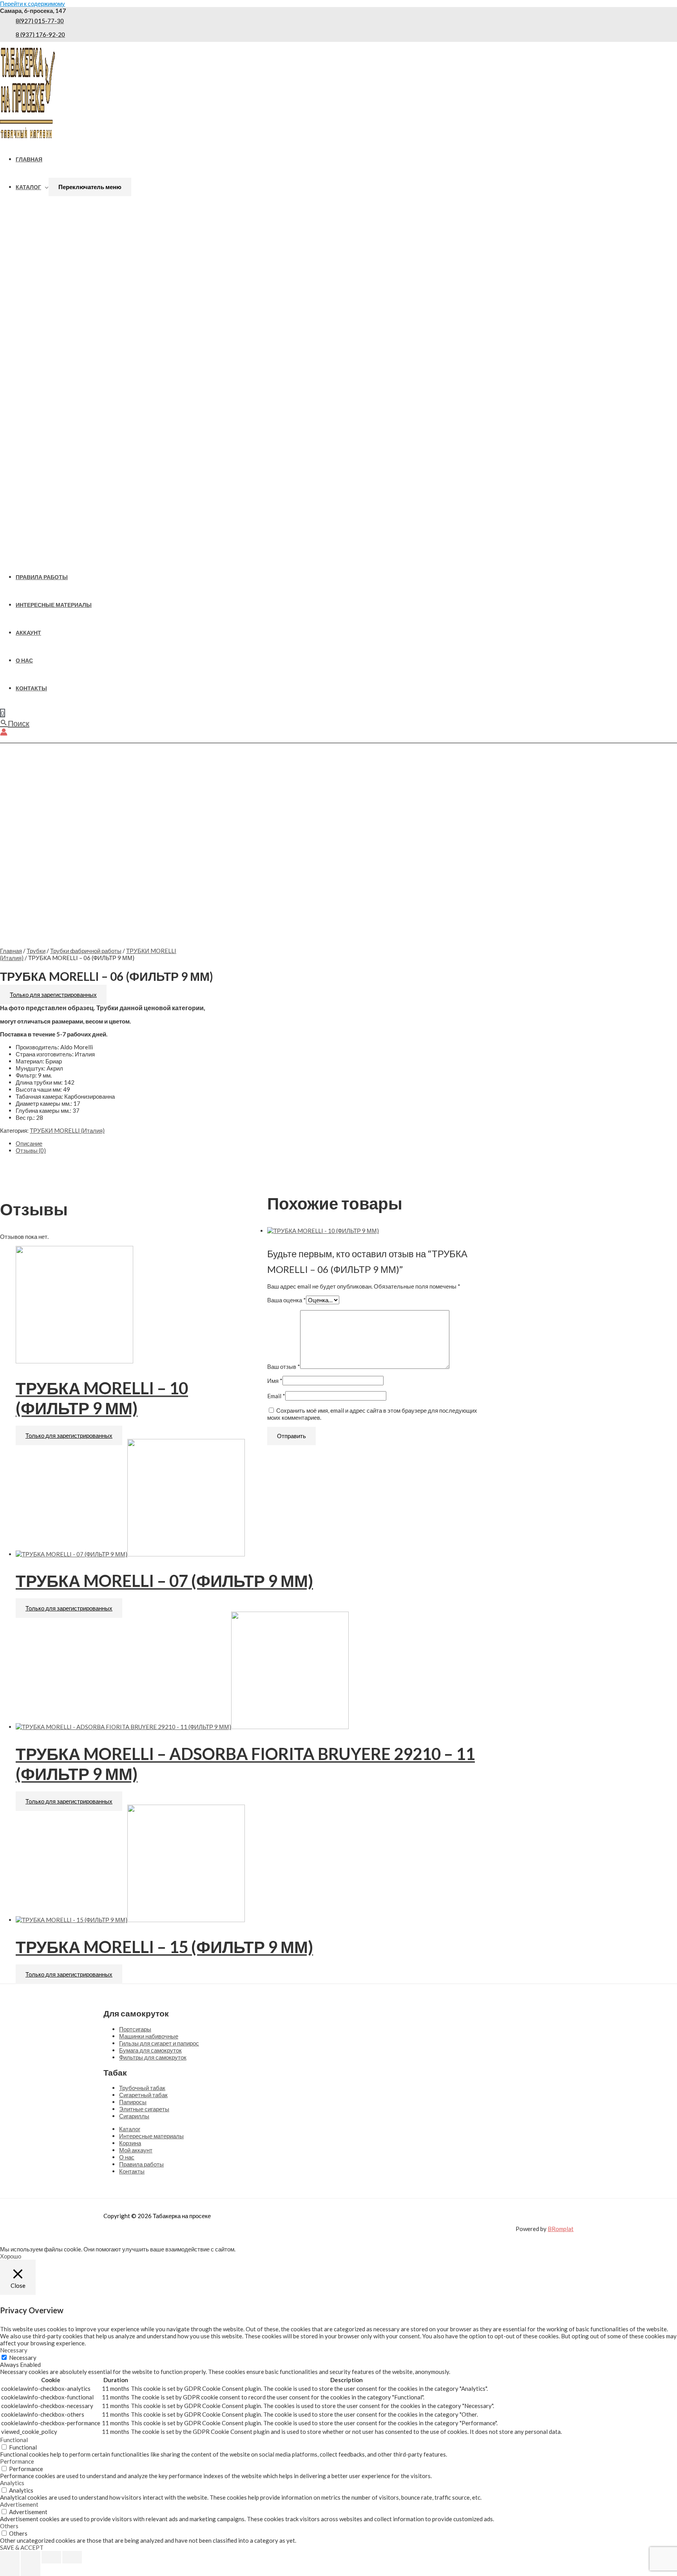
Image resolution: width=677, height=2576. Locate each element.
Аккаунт (28, 633)
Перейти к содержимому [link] (33, 4)
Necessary (23, 2358)
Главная (29, 159)
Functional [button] (14, 2440)
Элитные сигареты (144, 2109)
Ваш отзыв (284, 1367)
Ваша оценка (287, 1300)
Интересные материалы (54, 605)
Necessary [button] (14, 2350)
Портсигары (135, 2029)
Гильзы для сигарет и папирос (159, 2043)
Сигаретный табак (143, 2095)
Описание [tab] (29, 1143)
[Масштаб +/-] (10, 2557)
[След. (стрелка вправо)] (31, 2570)
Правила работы (42, 577)
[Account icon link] (4, 733)
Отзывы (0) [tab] (31, 1150)
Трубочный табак (142, 2088)
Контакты (31, 688)
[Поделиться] (51, 2557)
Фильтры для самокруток (153, 2057)
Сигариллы (134, 2116)
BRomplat (561, 2229)
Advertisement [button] (19, 2504)
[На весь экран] (31, 2557)
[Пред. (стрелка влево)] (10, 2570)
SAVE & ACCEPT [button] (22, 2547)
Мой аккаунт (136, 2150)
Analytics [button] (12, 2483)
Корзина (130, 2143)
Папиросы (133, 2102)
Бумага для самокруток (150, 2050)
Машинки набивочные (149, 2036)
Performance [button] (17, 2461)
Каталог (28, 187)
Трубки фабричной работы (86, 951)
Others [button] (9, 2526)
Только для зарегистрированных (53, 995)
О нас (24, 661)
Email (276, 1396)
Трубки (36, 951)
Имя (275, 1381)
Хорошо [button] (11, 2256)
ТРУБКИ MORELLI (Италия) (67, 1130)
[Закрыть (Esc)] (72, 2557)
